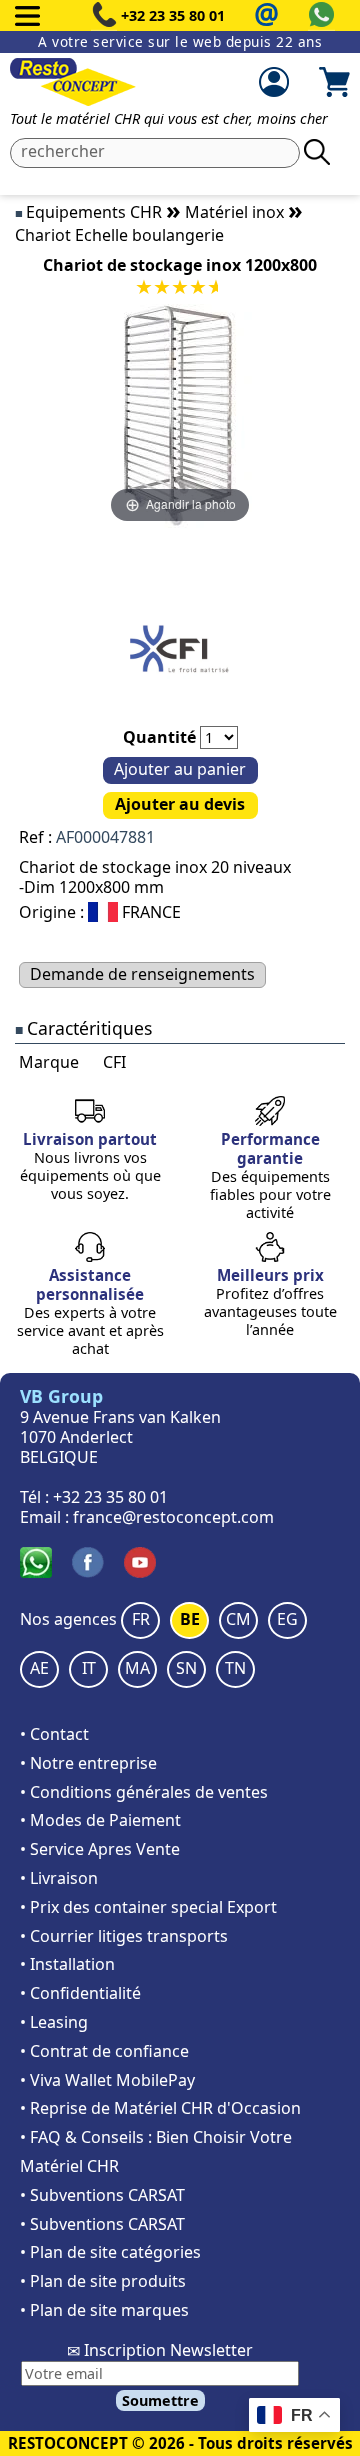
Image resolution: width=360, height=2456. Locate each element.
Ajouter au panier (180, 769)
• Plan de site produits (103, 2281)
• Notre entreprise (88, 1763)
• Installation (67, 1964)
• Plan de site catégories (110, 2252)
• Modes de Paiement (100, 1820)
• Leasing (54, 2022)
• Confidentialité (80, 1993)
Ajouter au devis (180, 804)
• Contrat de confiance (104, 2051)
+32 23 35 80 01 (173, 15)
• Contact (54, 1734)
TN (235, 1668)
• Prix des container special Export (148, 1907)
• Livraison (59, 1878)
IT (89, 1668)
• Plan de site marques (104, 2310)
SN (186, 1668)
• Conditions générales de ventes (144, 1792)
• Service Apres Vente (100, 1849)
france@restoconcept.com (173, 1517)
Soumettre (160, 2400)
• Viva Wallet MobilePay (107, 2080)
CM (238, 1619)
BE (190, 1619)
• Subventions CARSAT (102, 2195)
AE (39, 1668)
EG (287, 1619)
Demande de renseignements (142, 974)
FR (141, 1619)
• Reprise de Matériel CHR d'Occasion (160, 2108)
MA (137, 1668)
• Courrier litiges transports (124, 1936)
